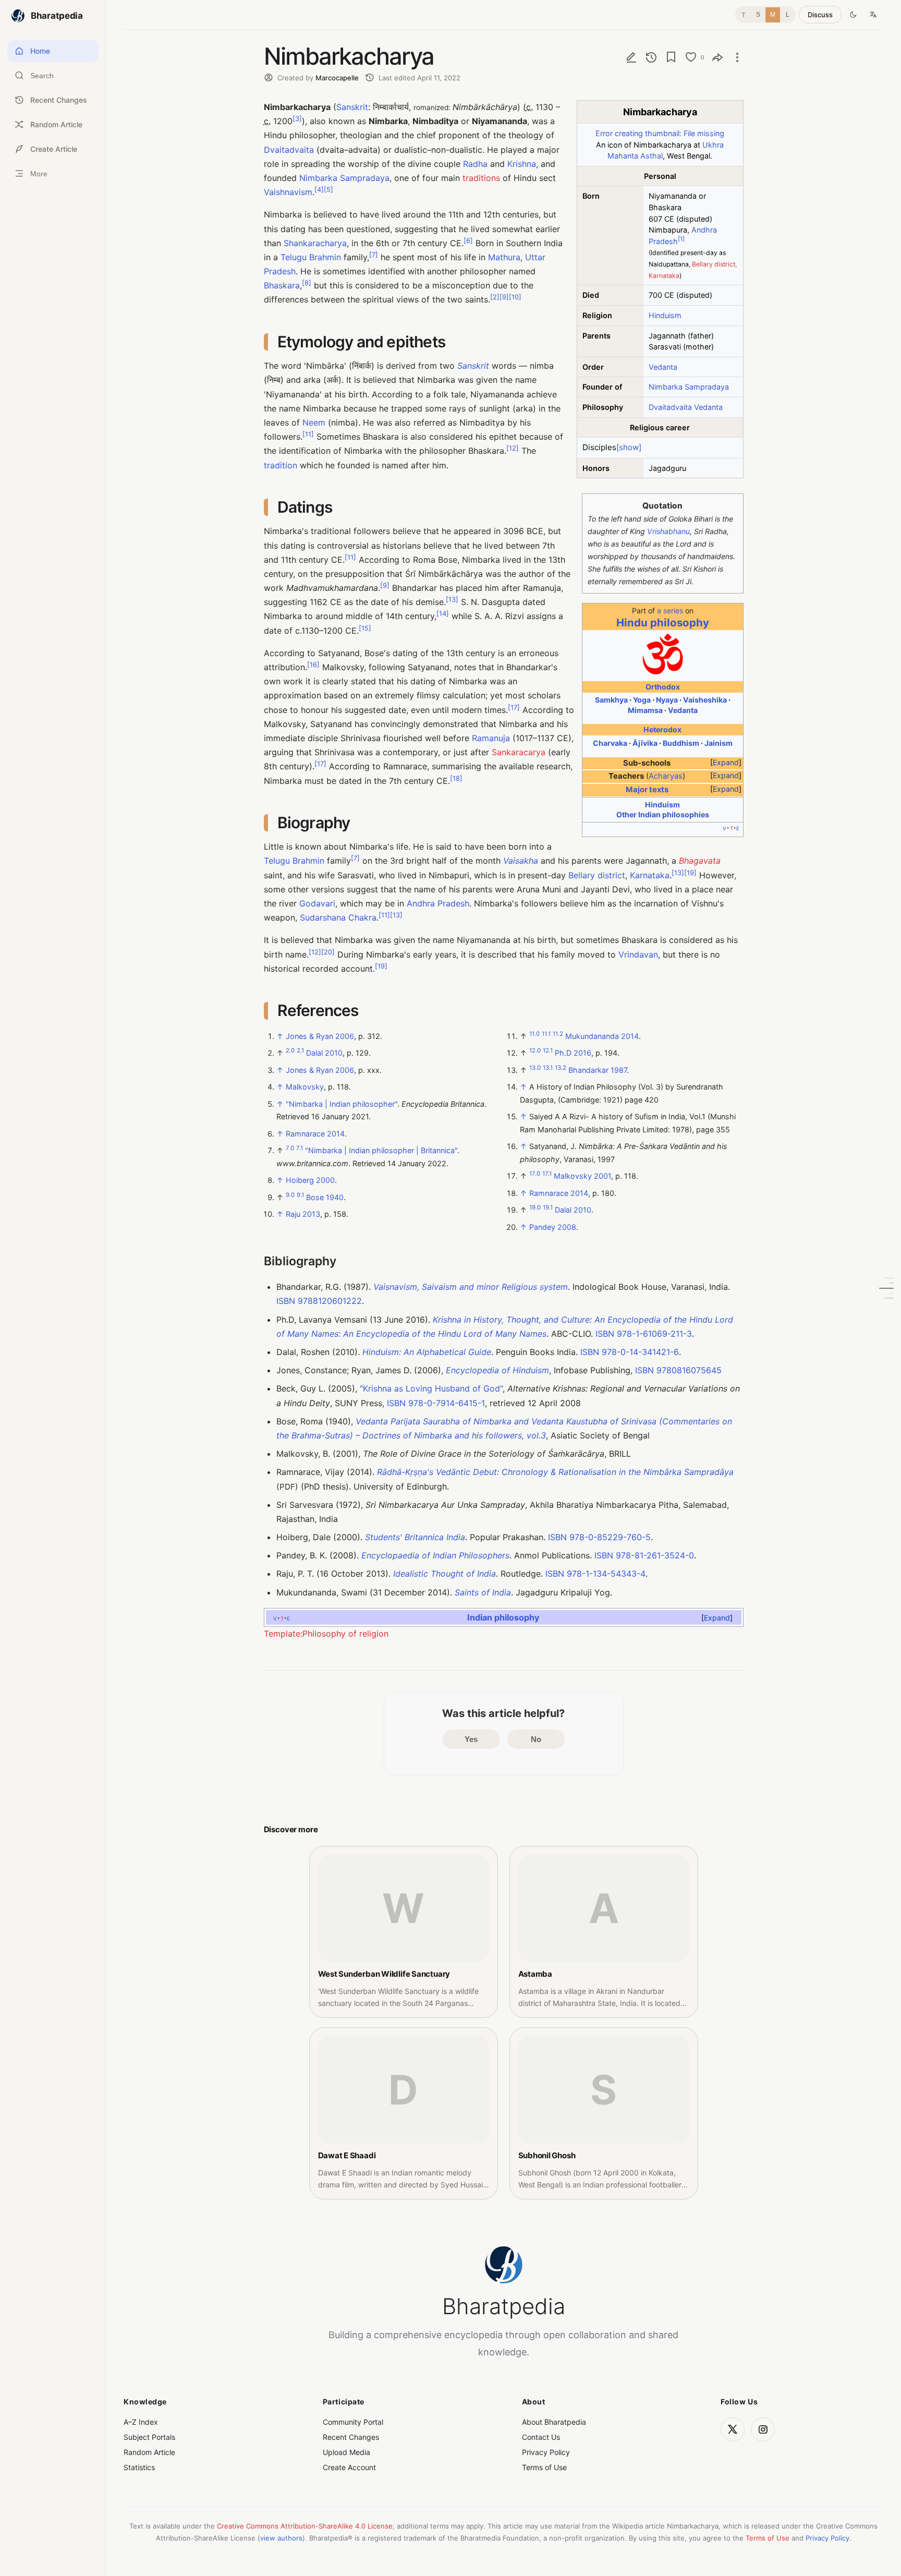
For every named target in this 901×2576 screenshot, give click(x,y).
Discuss (820, 15)
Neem (314, 422)
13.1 (548, 1068)
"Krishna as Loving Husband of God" (431, 1388)
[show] (629, 447)
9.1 (300, 1195)
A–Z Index (141, 2422)
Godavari (317, 903)
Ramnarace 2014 (315, 1134)
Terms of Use (544, 2467)
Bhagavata (700, 861)
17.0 (535, 1174)
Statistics (139, 2467)
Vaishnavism (288, 192)
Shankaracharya (315, 243)
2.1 (300, 1051)
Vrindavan (638, 954)
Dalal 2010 (324, 1053)
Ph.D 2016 (573, 1053)
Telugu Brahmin (311, 257)
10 (515, 297)
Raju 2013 (303, 1214)
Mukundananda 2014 (602, 1036)
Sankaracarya (519, 752)
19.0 (535, 1207)
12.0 (535, 1051)
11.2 (558, 1034)
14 (443, 614)
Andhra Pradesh (438, 903)
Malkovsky (305, 1087)
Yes (471, 1739)
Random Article (149, 2452)
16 (313, 665)
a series (670, 610)
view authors (281, 2538)
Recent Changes (351, 2437)
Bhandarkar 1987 (598, 1070)
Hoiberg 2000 (310, 1180)
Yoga (642, 700)
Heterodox (662, 729)
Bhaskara (282, 285)
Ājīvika (645, 743)
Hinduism (665, 315)
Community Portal (353, 2422)
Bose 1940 (325, 1197)
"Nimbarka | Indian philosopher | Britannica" (381, 1150)
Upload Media (346, 2452)
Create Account (349, 2467)
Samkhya (611, 700)
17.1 (547, 1174)
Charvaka (610, 743)
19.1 (548, 1207)
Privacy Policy (546, 2452)
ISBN (286, 1301)
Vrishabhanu (668, 531)
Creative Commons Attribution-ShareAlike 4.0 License (305, 2526)
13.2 (561, 1068)
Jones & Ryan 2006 (320, 1036)
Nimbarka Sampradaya (689, 387)
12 (513, 448)
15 (365, 628)
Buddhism (681, 743)
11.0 (534, 1034)
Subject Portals (149, 2437)
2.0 (290, 1051)
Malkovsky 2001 (582, 1176)
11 (308, 434)
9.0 (290, 1195)
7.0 (290, 1148)
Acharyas (666, 776)
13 (452, 600)
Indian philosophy (503, 1617)
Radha (475, 164)
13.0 (535, 1068)
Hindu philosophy (663, 622)
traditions (481, 178)
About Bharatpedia (554, 2422)
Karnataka (650, 875)
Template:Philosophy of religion (326, 1634)
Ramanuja (491, 738)
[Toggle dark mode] (853, 15)
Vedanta (663, 367)
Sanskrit (352, 107)
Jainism (719, 743)
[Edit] (631, 57)
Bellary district (597, 875)
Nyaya (667, 700)
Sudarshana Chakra (338, 917)
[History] (651, 57)
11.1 (546, 1034)
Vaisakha (521, 861)
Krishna (522, 164)
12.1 (548, 1051)
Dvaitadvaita (670, 407)
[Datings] (886, 1288)
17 (514, 707)
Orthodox (663, 687)
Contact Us (541, 2437)
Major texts (647, 790)
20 (328, 952)
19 (690, 872)
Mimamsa (645, 710)
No (536, 1739)
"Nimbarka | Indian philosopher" (342, 1104)
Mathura (504, 257)
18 (456, 778)
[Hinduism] (663, 673)
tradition (281, 465)
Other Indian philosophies (663, 814)
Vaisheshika (705, 700)
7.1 (300, 1148)
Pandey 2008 (553, 1227)
